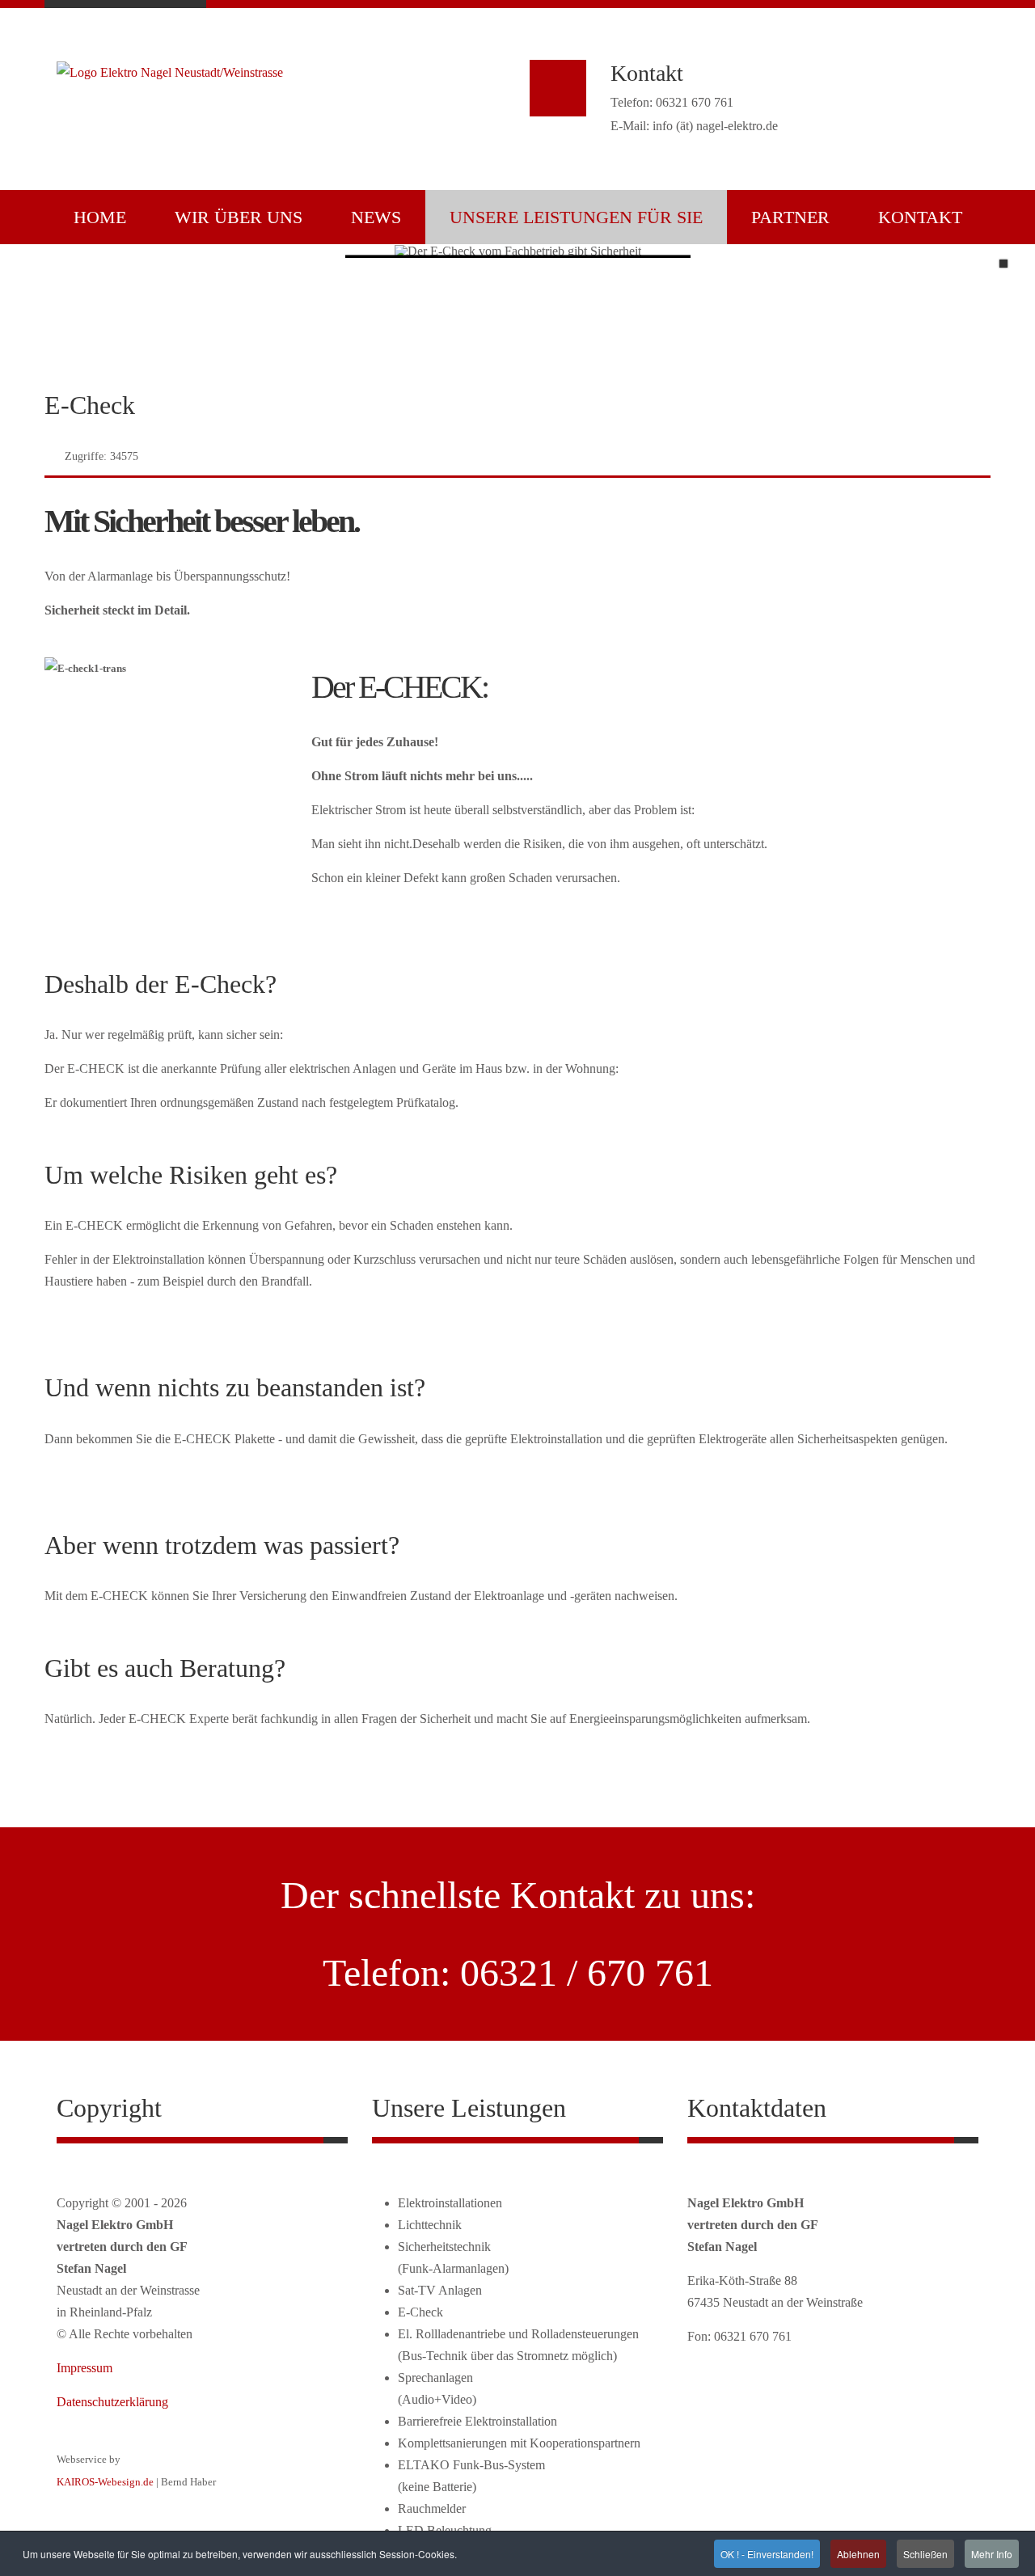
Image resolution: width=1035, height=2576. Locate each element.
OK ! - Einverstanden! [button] (767, 2554)
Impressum (84, 2368)
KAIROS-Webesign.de (105, 2482)
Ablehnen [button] (858, 2554)
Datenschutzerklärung (112, 2402)
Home (100, 217)
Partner (790, 217)
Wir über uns (239, 217)
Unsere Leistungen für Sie (576, 217)
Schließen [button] (925, 2554)
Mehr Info (992, 2554)
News (376, 217)
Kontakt (920, 217)
